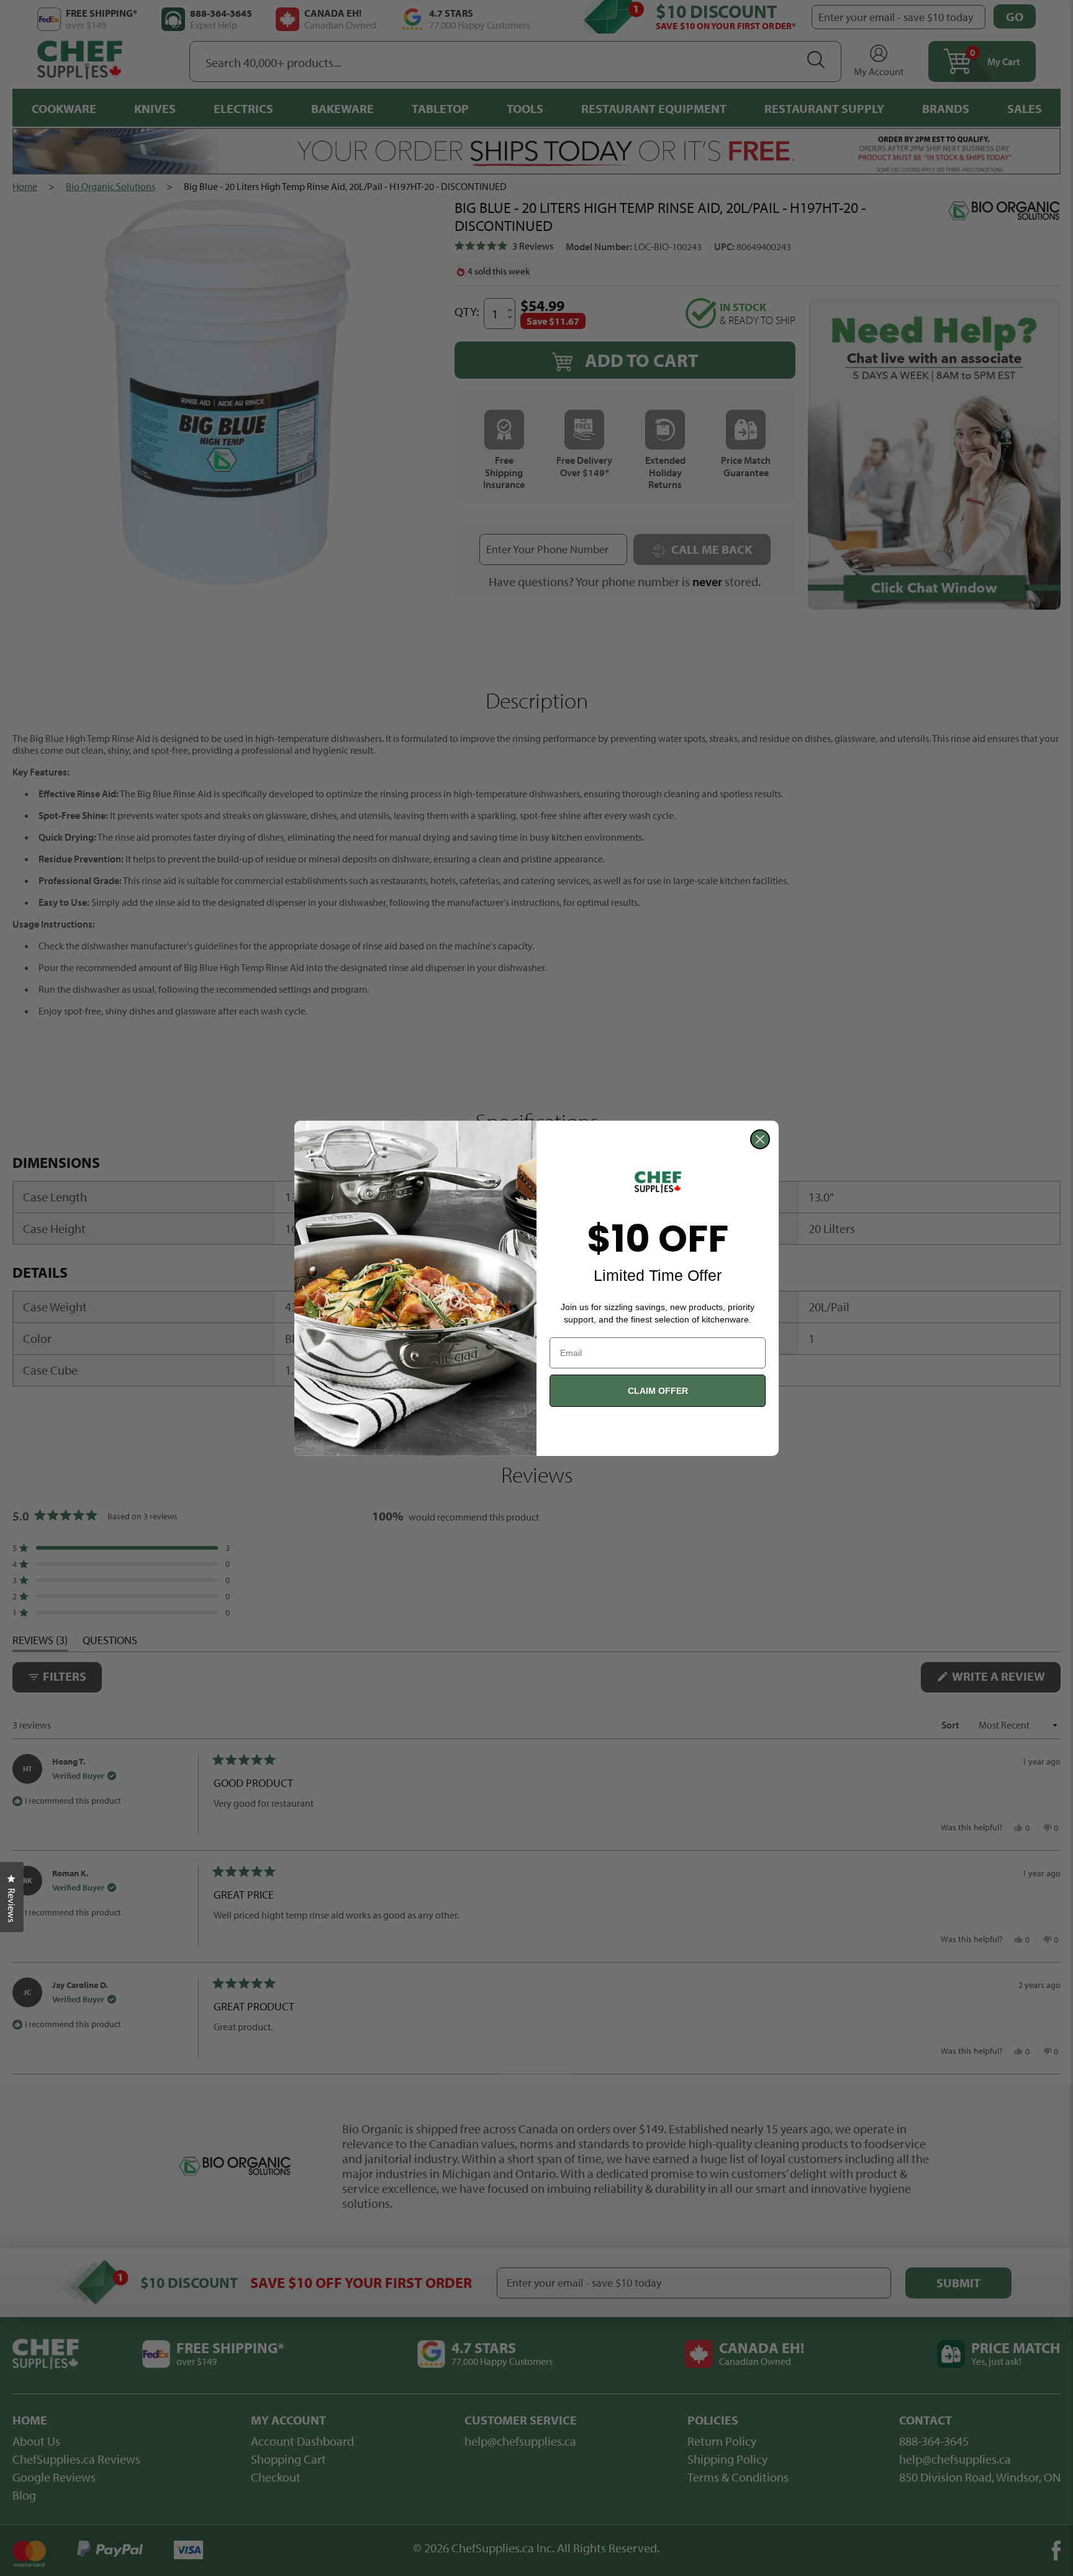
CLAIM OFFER (658, 1391)
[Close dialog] (760, 1139)
